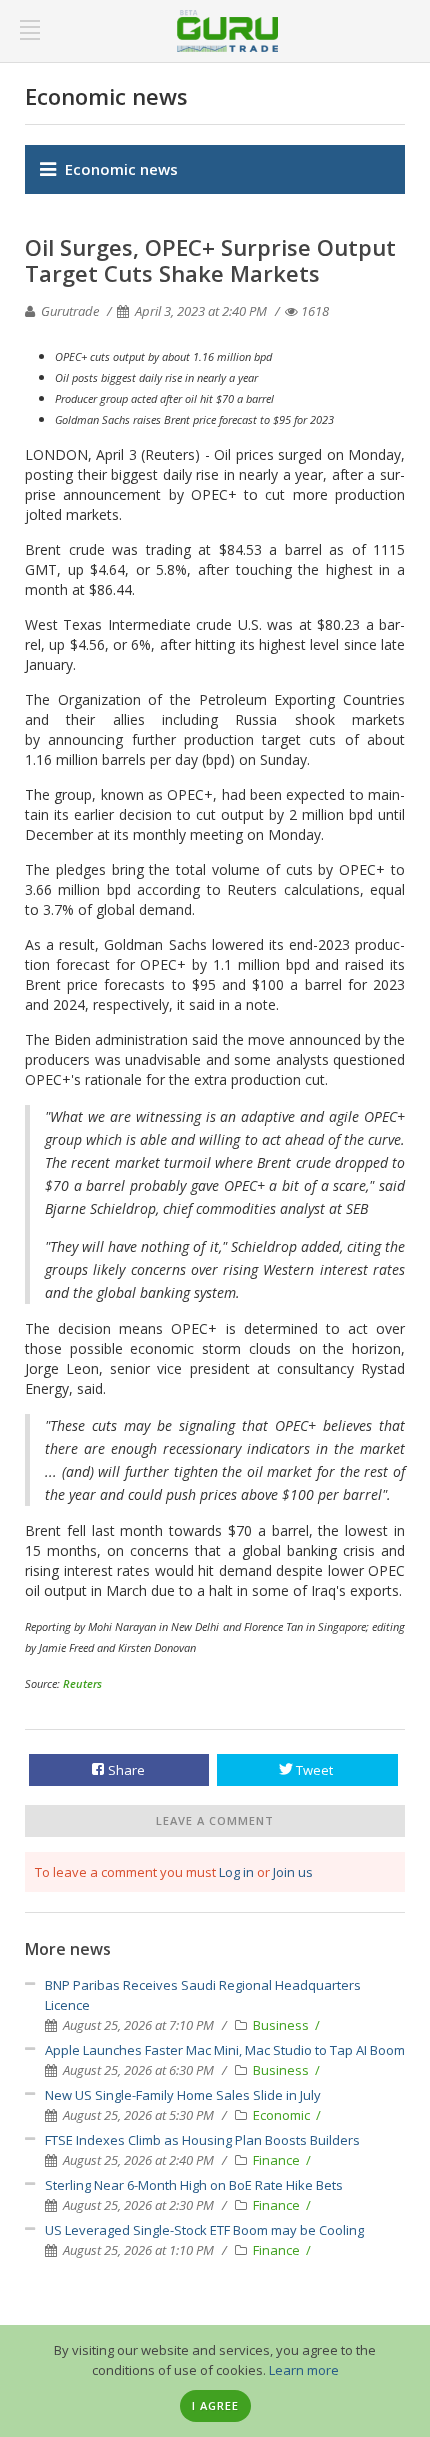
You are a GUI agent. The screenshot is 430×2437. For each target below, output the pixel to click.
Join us (293, 1872)
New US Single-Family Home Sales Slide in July (183, 2095)
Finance (278, 2160)
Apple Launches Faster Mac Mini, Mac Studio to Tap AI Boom (225, 2050)
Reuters (82, 1683)
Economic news (121, 169)
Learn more (304, 2370)
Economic (283, 2115)
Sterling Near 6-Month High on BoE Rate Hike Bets (194, 2185)
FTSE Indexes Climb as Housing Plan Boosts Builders (202, 2140)
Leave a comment (215, 1820)
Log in (236, 1872)
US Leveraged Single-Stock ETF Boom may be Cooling (204, 2230)
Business (282, 2025)
